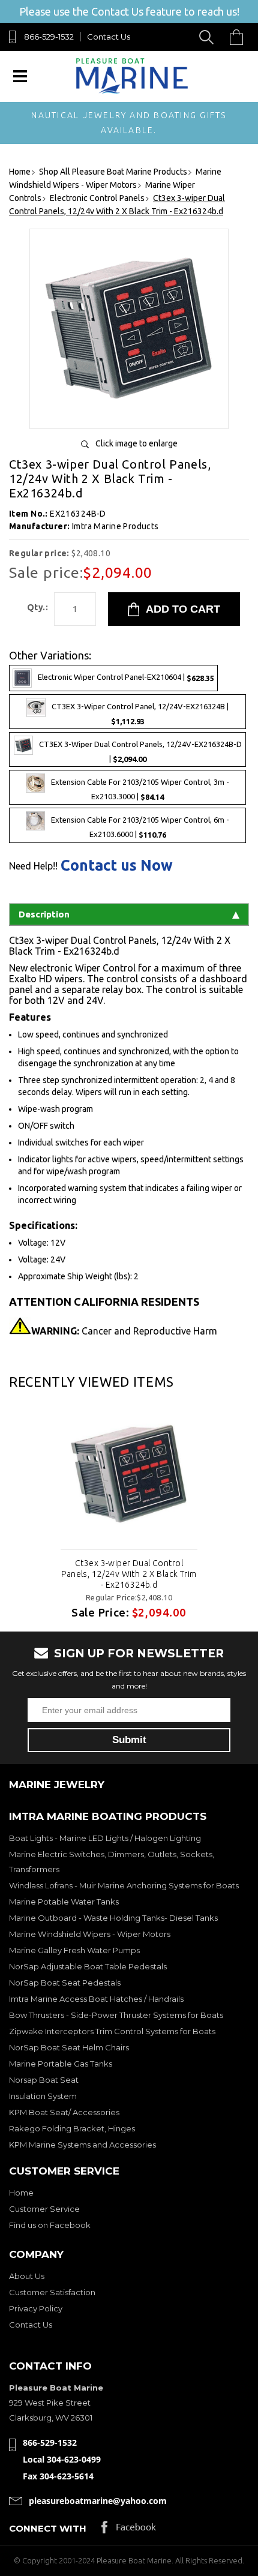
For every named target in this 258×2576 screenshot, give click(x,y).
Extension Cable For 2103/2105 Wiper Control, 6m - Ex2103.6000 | (140, 828)
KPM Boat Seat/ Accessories (64, 2112)
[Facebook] (129, 2530)
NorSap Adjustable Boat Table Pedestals (88, 1966)
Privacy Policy (36, 2308)
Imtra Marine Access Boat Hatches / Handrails (96, 1999)
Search (208, 37)
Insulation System (43, 2096)
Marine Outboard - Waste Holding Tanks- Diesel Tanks (113, 1918)
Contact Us (109, 37)
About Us (27, 2276)
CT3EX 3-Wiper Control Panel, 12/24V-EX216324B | (140, 714)
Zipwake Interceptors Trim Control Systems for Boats (112, 2031)
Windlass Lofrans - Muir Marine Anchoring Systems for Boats (124, 1885)
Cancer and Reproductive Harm (124, 1331)
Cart (239, 37)
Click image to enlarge (136, 443)
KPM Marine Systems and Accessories (82, 2145)
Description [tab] (44, 914)
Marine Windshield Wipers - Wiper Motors (90, 1934)
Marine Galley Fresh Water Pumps (74, 1950)
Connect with (48, 2528)
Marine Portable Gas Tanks (61, 2064)
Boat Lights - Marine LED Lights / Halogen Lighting (105, 1838)
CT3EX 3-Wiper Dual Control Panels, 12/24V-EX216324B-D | (140, 752)
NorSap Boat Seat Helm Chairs (69, 2047)
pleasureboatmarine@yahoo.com (98, 2501)
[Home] (132, 91)
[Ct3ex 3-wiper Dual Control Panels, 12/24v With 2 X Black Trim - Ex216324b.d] (129, 415)
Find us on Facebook (50, 2225)
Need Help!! (33, 866)
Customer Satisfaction (52, 2292)
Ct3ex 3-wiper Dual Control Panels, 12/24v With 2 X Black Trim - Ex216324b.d (129, 1574)
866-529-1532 (49, 37)
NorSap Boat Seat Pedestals (65, 1983)
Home (21, 2193)
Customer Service (44, 2209)
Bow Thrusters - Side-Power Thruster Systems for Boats (116, 2015)
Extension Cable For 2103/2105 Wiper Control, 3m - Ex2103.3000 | (140, 790)
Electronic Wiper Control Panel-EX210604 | (126, 677)
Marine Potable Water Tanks (64, 1902)
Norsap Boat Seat (44, 2080)
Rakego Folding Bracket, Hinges (72, 2128)
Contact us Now (117, 866)
